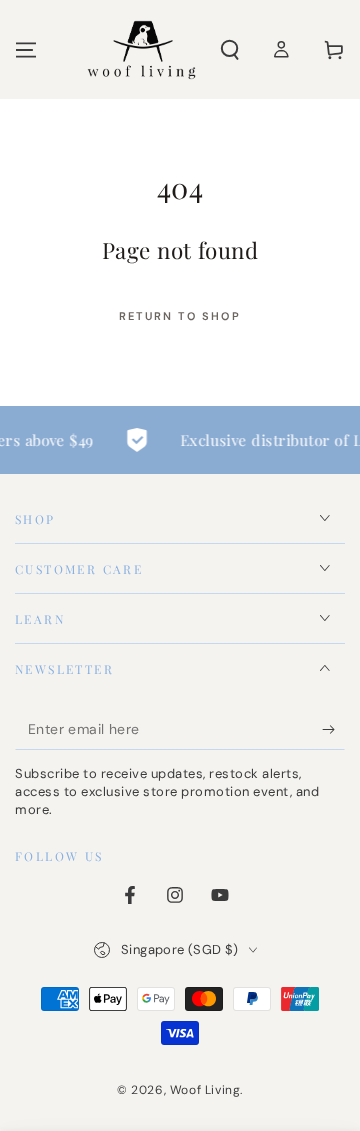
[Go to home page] (141, 50)
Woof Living (205, 1090)
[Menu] (26, 50)
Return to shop (180, 316)
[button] (230, 50)
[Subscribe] (333, 730)
